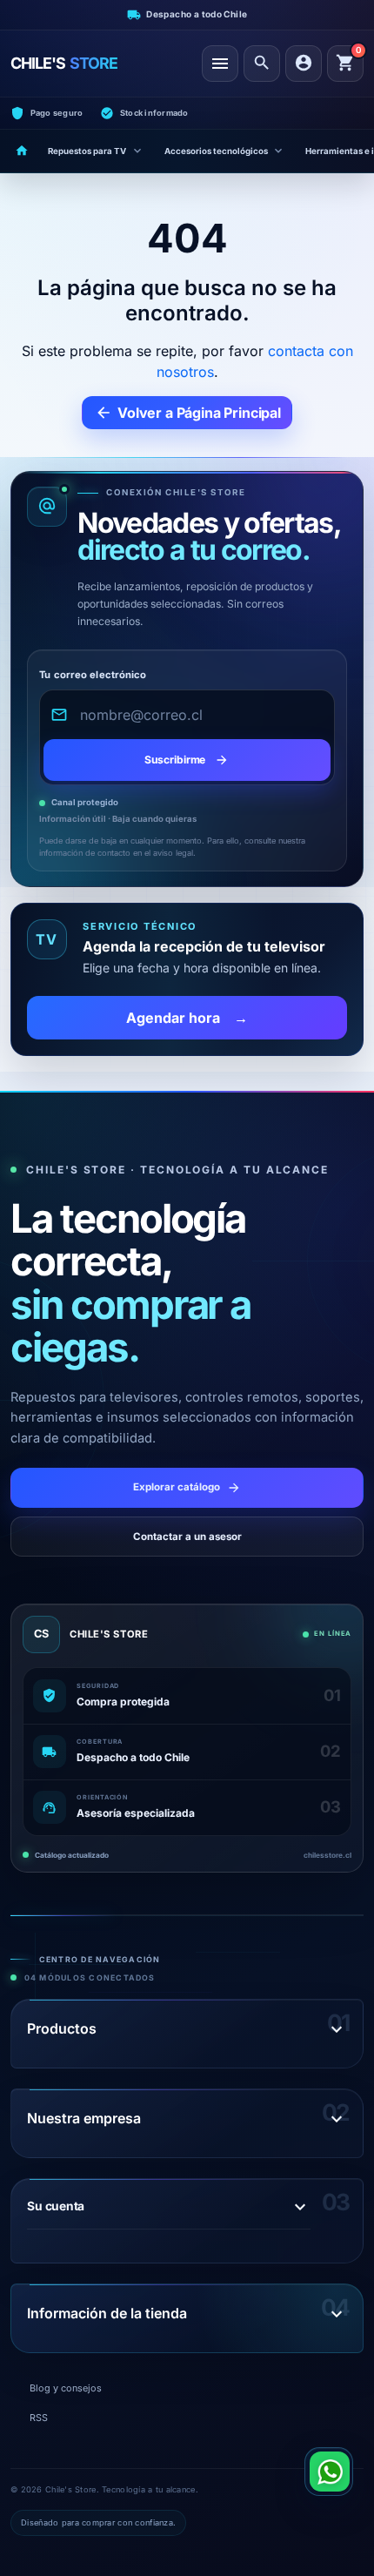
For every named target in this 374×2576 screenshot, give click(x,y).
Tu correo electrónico (93, 675)
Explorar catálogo (187, 1488)
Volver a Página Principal (188, 413)
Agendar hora (187, 1018)
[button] (262, 64)
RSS (39, 2418)
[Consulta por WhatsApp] (329, 2472)
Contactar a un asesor (187, 1537)
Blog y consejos (66, 2388)
